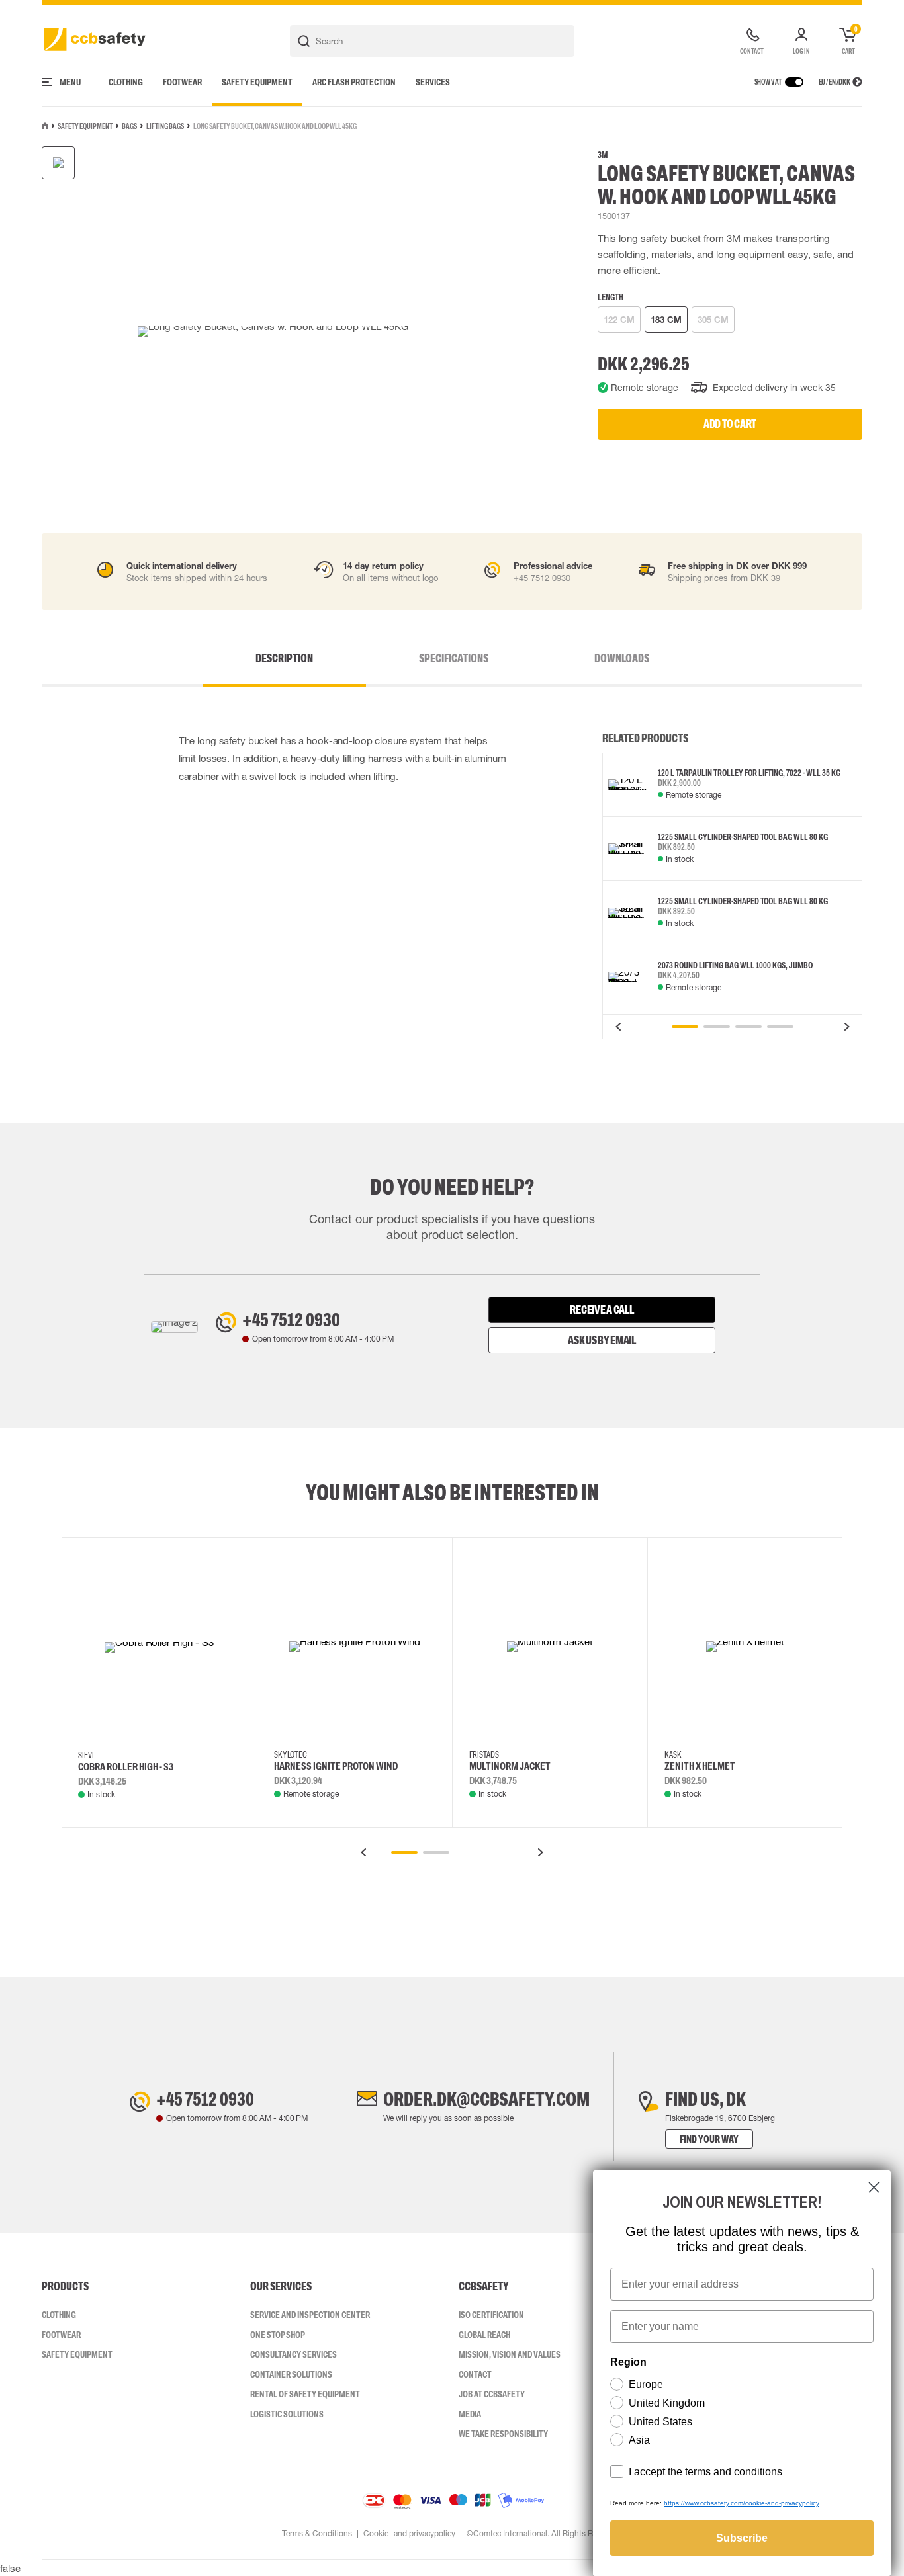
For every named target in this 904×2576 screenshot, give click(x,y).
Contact (475, 2374)
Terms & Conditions (317, 2534)
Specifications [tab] (454, 658)
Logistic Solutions (287, 2414)
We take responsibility (503, 2434)
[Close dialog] (874, 2187)
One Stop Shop (278, 2335)
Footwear (182, 82)
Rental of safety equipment (305, 2394)
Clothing (126, 82)
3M (603, 155)
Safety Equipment (257, 82)
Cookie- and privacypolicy (409, 2534)
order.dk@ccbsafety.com (486, 2099)
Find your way (709, 2139)
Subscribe (742, 2538)
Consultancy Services (294, 2354)
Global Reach (484, 2335)
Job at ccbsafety (492, 2394)
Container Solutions (291, 2374)
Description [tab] (284, 658)
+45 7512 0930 (291, 1320)
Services (433, 82)
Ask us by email (602, 1340)
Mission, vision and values (510, 2354)
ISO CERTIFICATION (491, 2315)
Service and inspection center (310, 2315)
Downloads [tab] (622, 658)
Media (470, 2414)
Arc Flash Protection (354, 82)
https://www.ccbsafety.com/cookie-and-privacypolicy (742, 2503)
